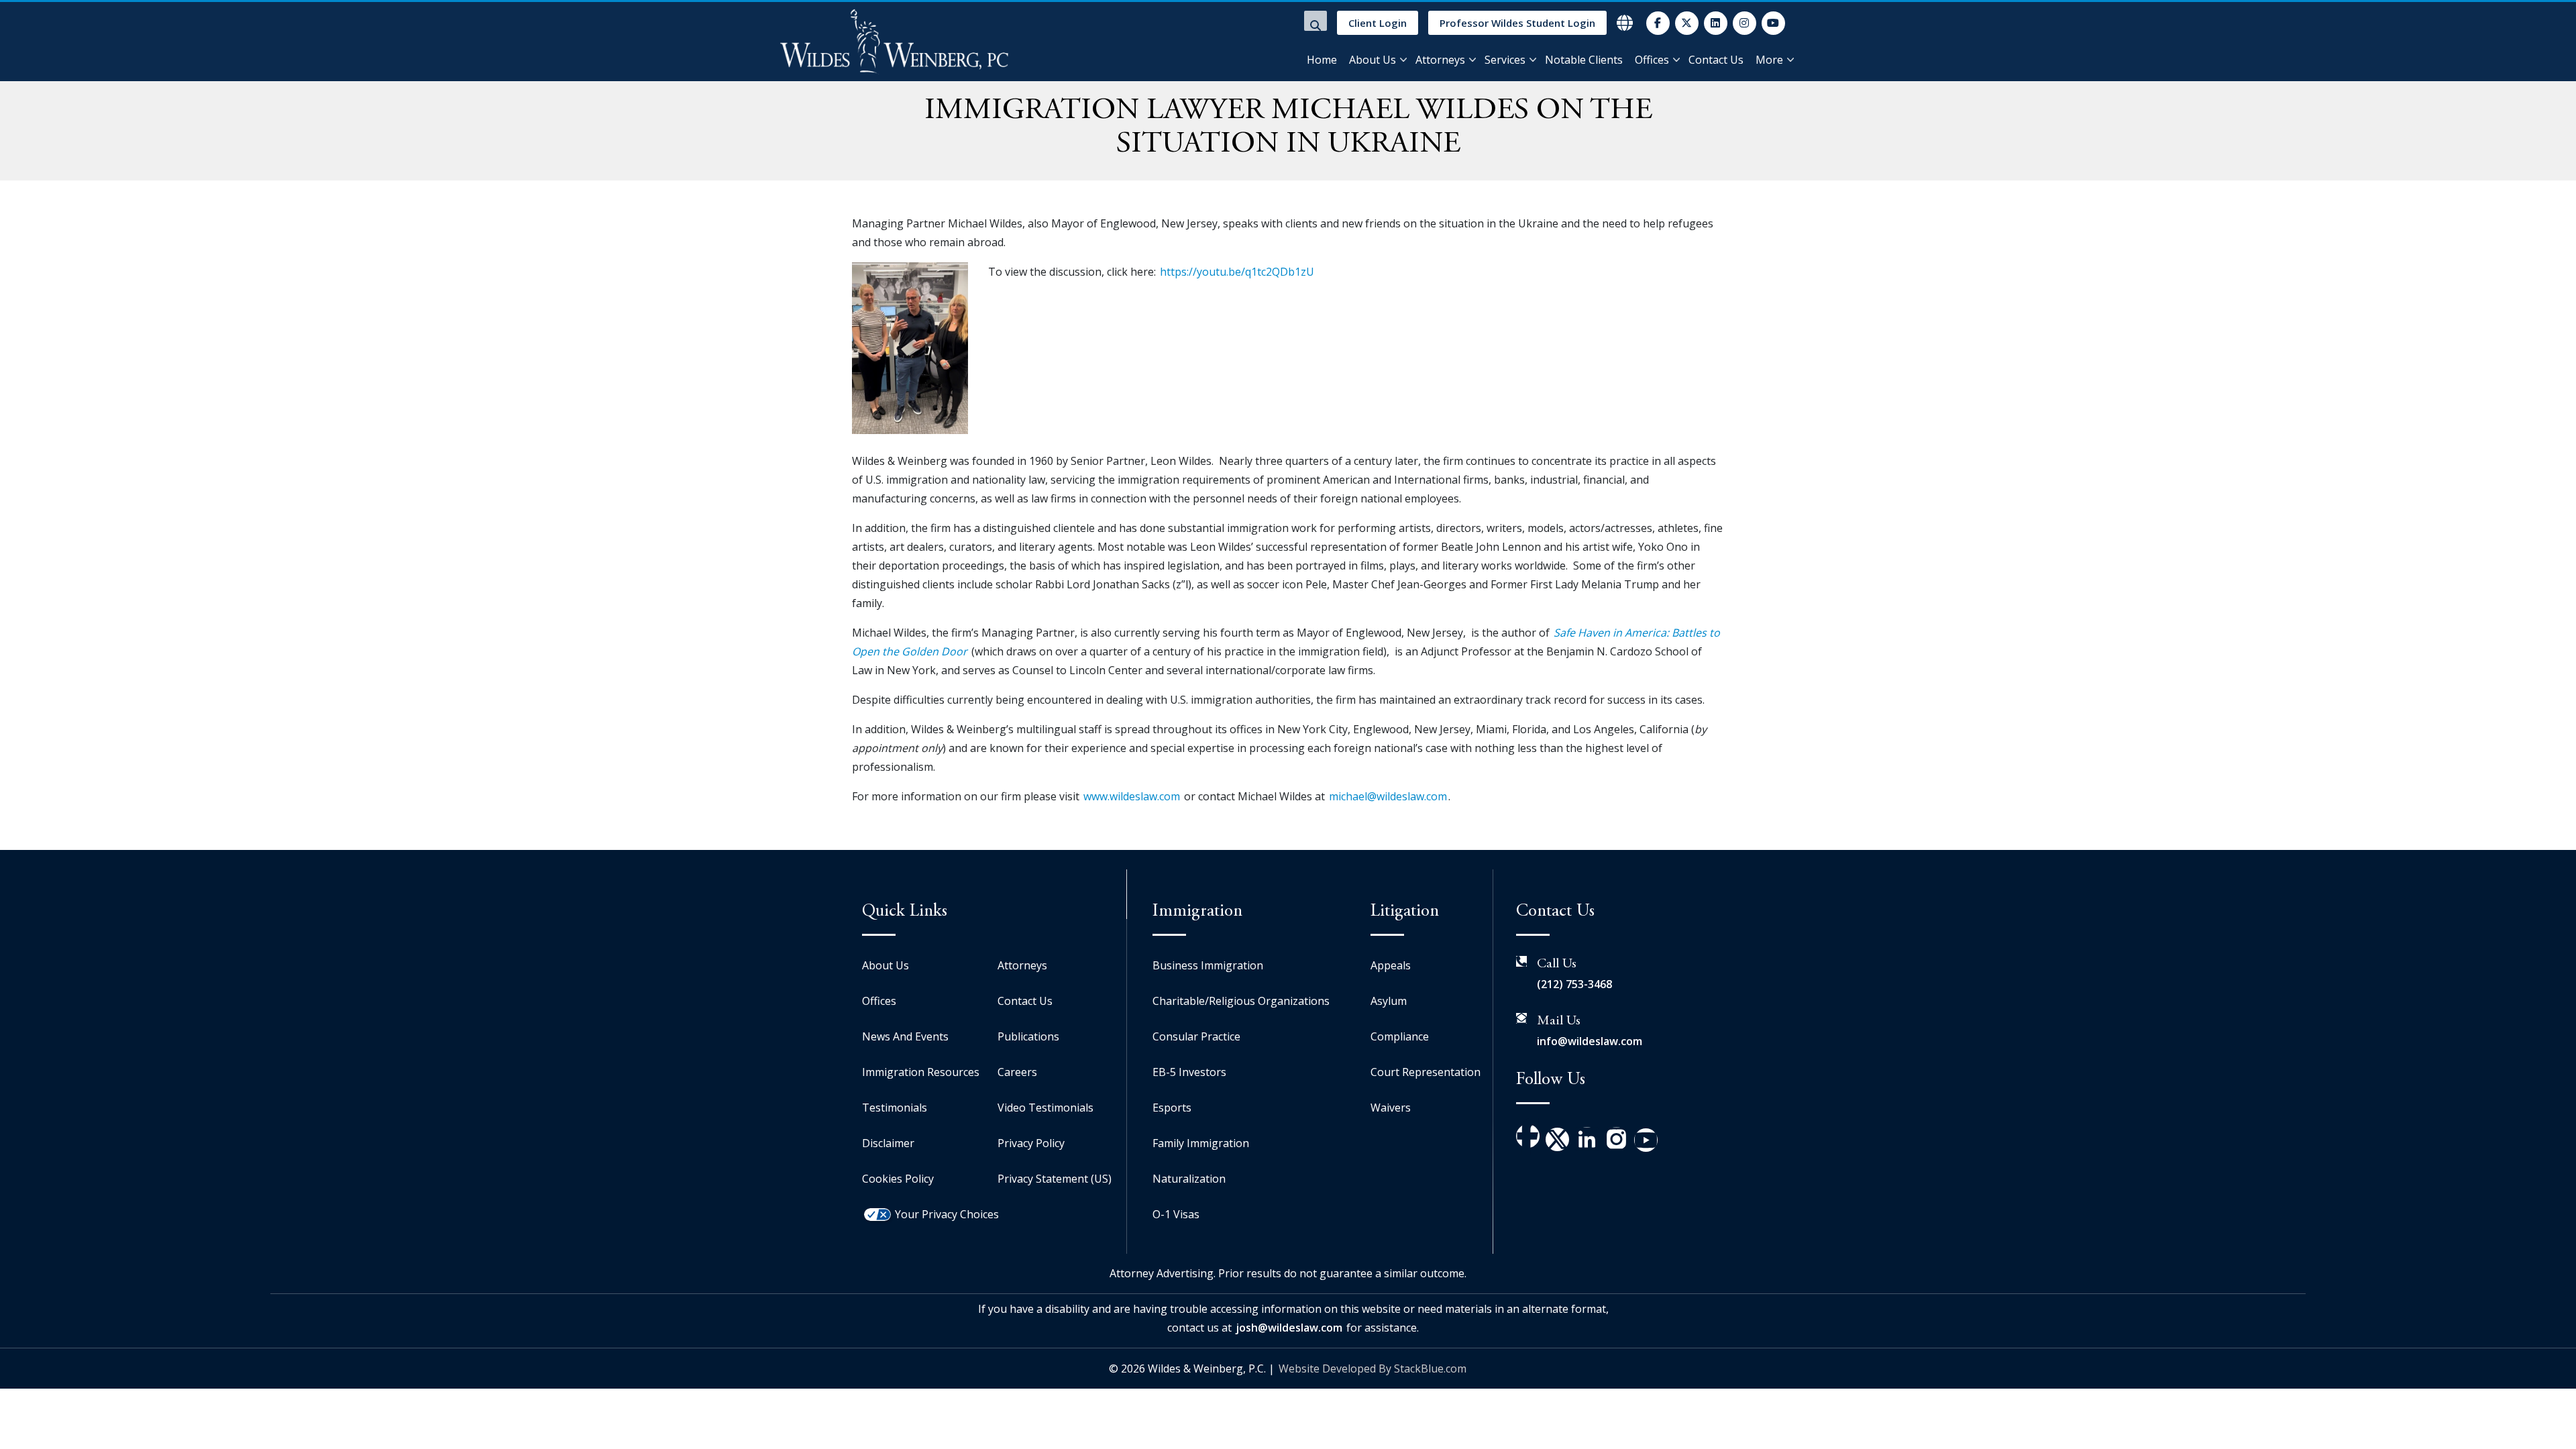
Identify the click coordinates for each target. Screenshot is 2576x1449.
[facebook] (1658, 23)
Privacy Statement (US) (1055, 1179)
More (1769, 60)
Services (1505, 60)
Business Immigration (1208, 965)
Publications (1028, 1036)
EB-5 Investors (1189, 1072)
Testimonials (895, 1108)
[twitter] (1687, 23)
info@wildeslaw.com (1590, 1041)
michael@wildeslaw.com (1388, 796)
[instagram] (1745, 23)
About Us (1373, 60)
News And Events (905, 1036)
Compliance (1400, 1036)
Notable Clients (1584, 60)
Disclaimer (888, 1143)
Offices (1652, 60)
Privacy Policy (1031, 1143)
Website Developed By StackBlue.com (1373, 1368)
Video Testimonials (1045, 1108)
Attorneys (1440, 60)
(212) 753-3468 (1574, 984)
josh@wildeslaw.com (1289, 1328)
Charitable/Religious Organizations (1241, 1001)
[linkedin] (1716, 23)
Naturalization (1189, 1179)
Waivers (1391, 1108)
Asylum (1389, 1001)
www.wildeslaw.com (1132, 796)
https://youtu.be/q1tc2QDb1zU (1237, 272)
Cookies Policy (898, 1179)
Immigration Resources (921, 1072)
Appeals (1391, 965)
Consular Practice (1196, 1036)
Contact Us (1716, 60)
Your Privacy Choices (947, 1214)
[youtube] (1773, 23)
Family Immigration (1201, 1143)
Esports (1172, 1108)
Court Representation (1426, 1072)
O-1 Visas (1176, 1214)
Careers (1017, 1072)
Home (1322, 60)
